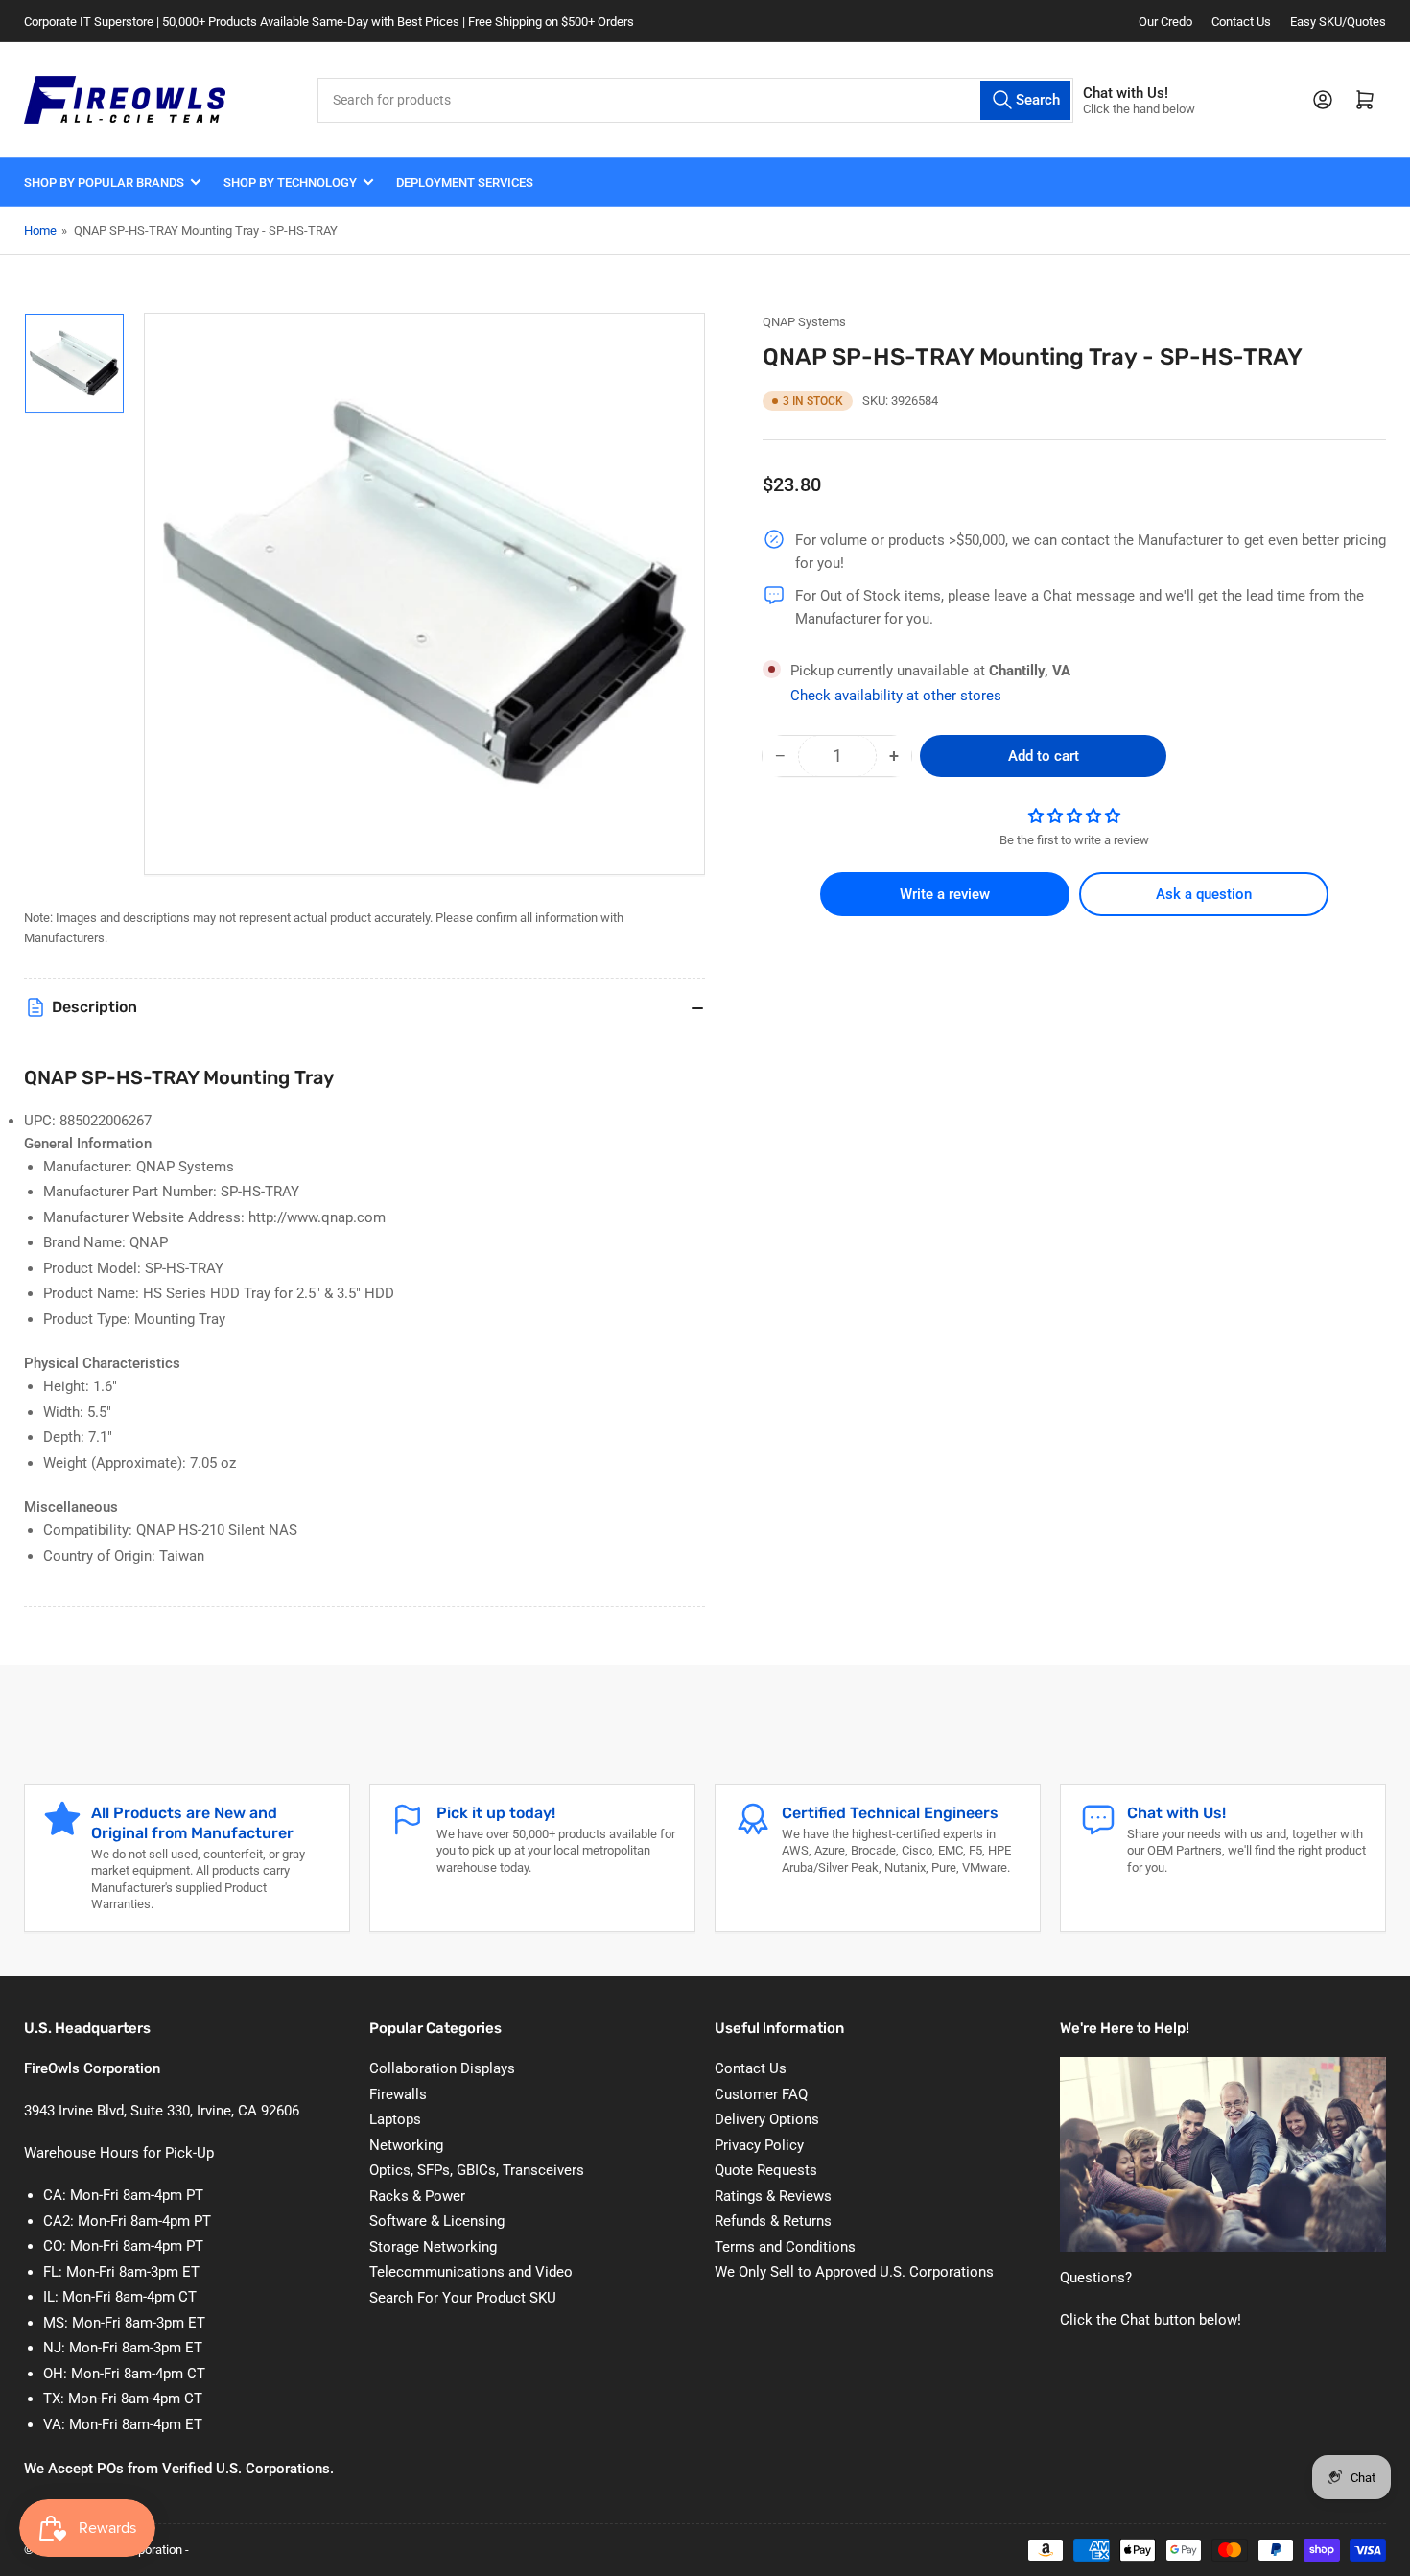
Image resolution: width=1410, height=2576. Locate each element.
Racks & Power (417, 2196)
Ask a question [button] (1204, 894)
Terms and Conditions (785, 2247)
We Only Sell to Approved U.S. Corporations (854, 2272)
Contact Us (1241, 22)
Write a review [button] (945, 894)
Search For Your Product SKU (463, 2298)
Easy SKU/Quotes (1338, 22)
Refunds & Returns (773, 2221)
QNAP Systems (804, 322)
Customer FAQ (761, 2094)
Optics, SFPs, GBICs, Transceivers (477, 2170)
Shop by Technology (290, 183)
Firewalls (398, 2094)
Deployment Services (465, 183)
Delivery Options (767, 2119)
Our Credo (1165, 22)
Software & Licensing (437, 2221)
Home (40, 231)
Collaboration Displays (442, 2068)
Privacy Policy (759, 2145)
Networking (406, 2145)
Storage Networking (433, 2247)
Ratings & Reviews (773, 2196)
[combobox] (695, 100)
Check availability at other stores (896, 696)
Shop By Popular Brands (104, 183)
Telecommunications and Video (471, 2272)
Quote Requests (766, 2170)
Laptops (395, 2119)
